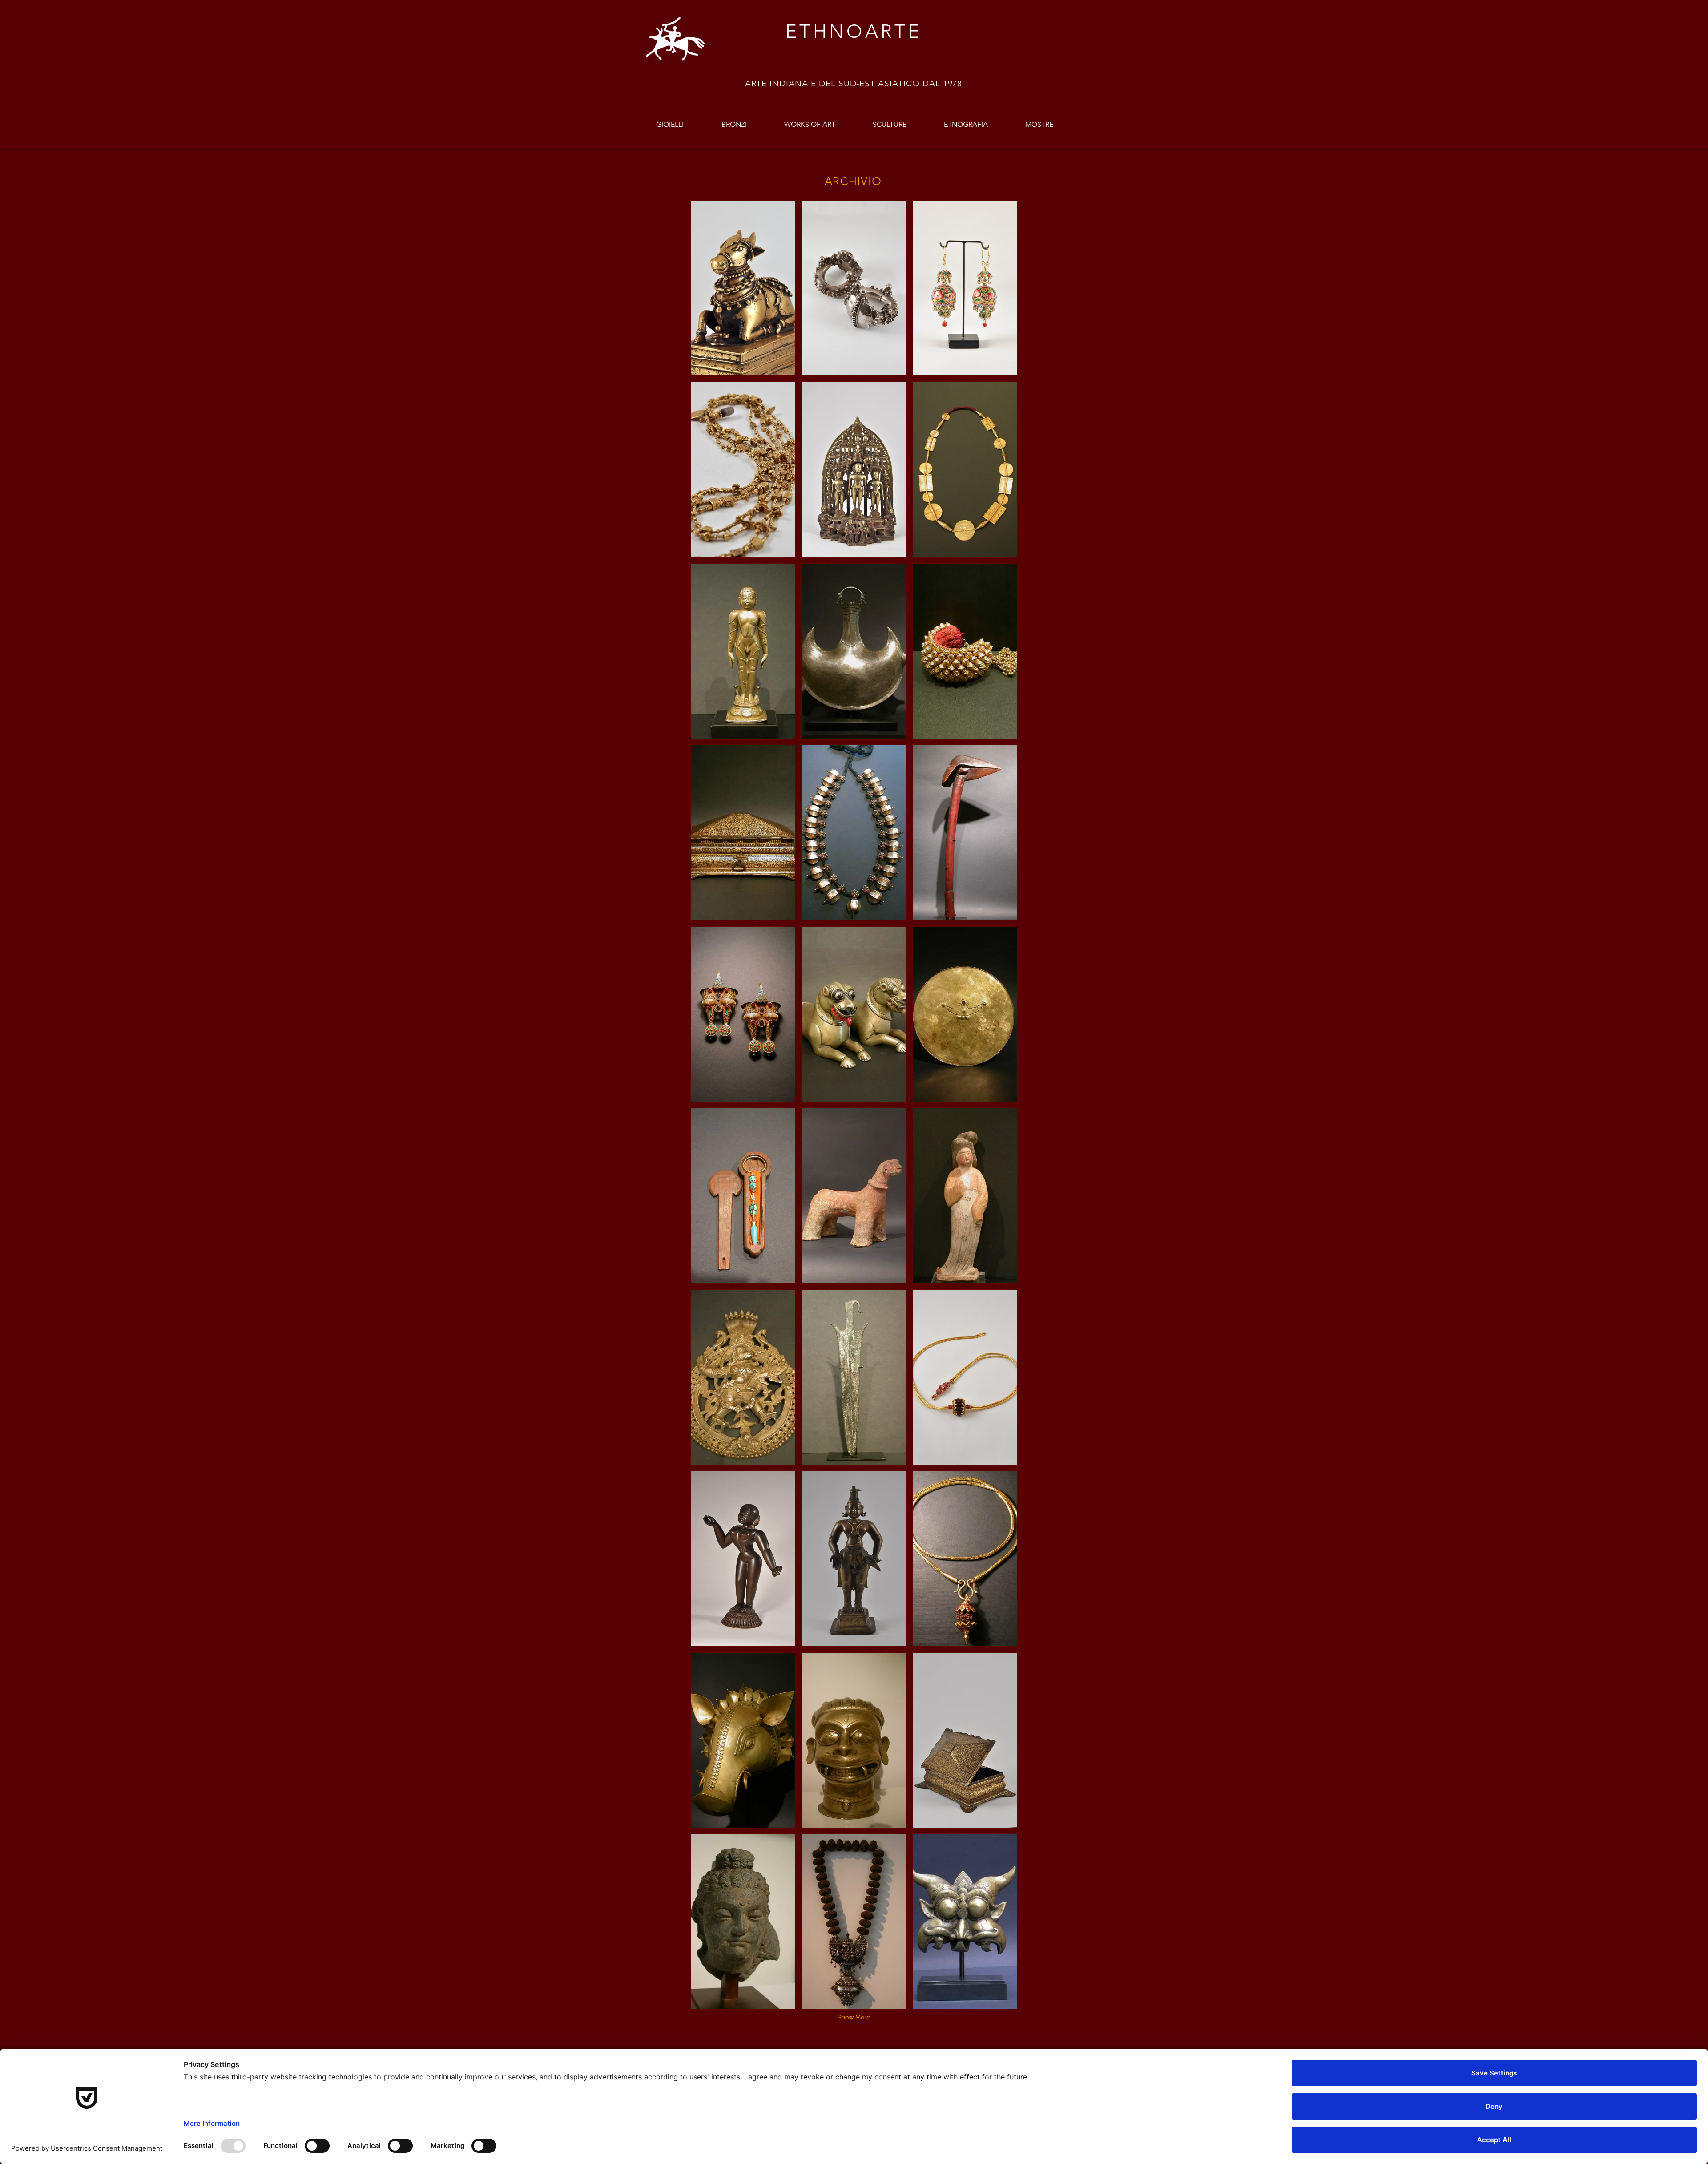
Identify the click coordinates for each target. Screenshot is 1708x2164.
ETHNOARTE (854, 31)
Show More (854, 2017)
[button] (743, 288)
